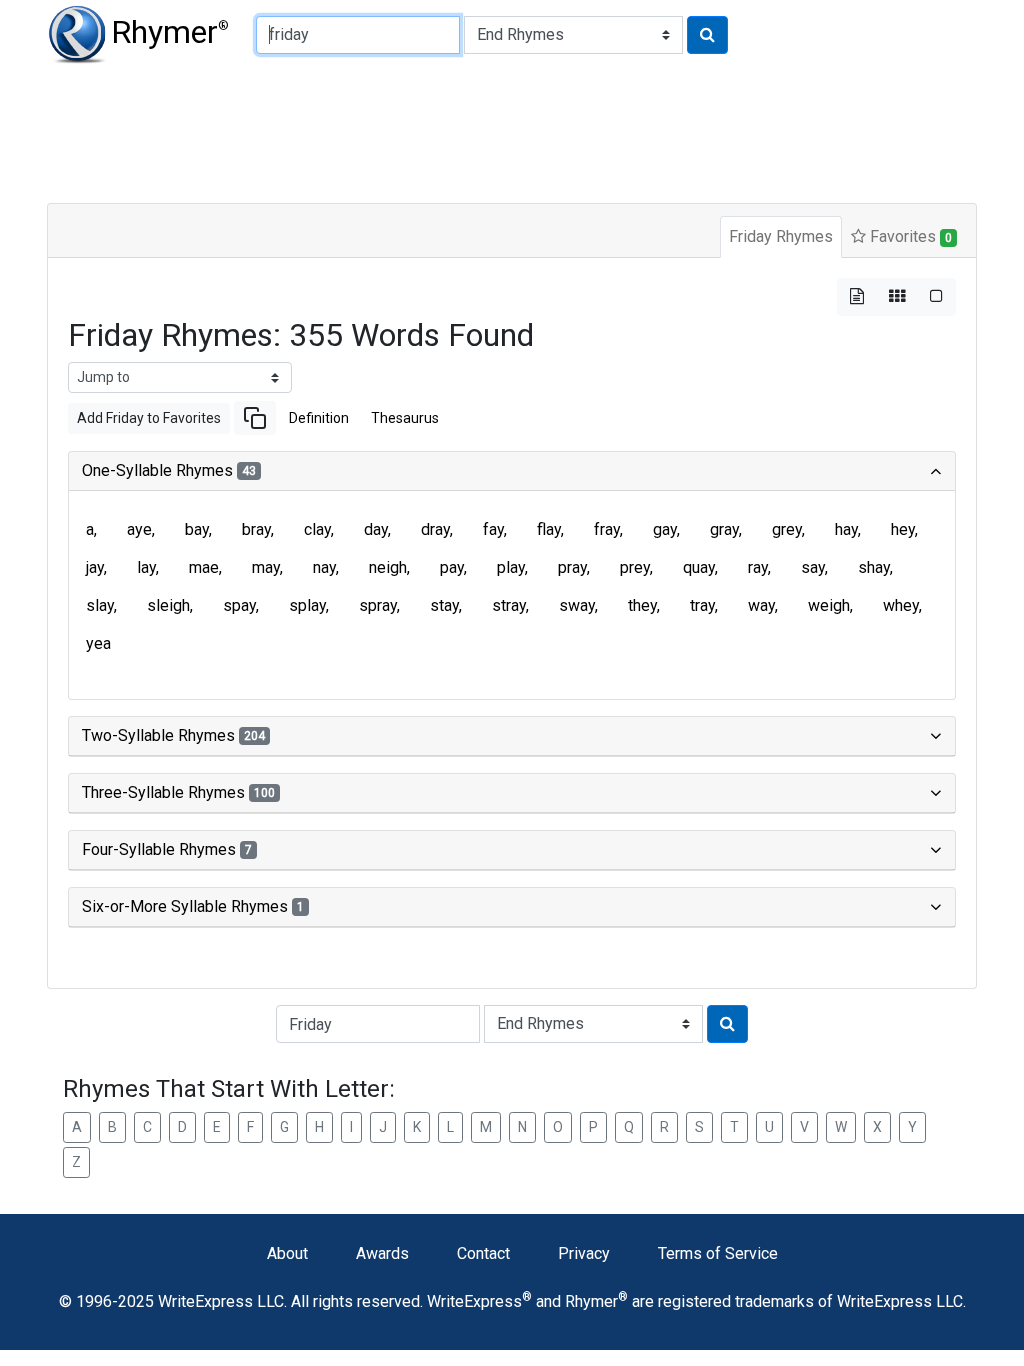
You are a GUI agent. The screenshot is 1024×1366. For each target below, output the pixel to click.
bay (197, 529)
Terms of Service (718, 1253)
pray (572, 567)
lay (146, 567)
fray (607, 529)
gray (724, 529)
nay (324, 567)
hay (846, 529)
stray (509, 605)
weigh (829, 605)
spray (378, 605)
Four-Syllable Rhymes (167, 849)
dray (435, 529)
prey (635, 567)
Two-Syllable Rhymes (173, 735)
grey (787, 529)
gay (665, 529)
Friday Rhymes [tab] (781, 236)
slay (100, 605)
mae (204, 567)
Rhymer (170, 32)
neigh (388, 567)
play (511, 567)
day (376, 529)
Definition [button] (319, 418)
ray (758, 567)
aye (139, 529)
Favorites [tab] (909, 236)
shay (874, 567)
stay (444, 605)
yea (98, 643)
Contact (483, 1253)
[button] (255, 418)
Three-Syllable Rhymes (178, 792)
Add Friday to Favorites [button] (149, 418)
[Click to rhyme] (707, 35)
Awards (382, 1253)
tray (702, 605)
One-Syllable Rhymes (169, 470)
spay (239, 605)
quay (699, 567)
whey (901, 605)
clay (317, 529)
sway (577, 605)
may (266, 567)
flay (549, 529)
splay (307, 605)
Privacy (584, 1253)
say (813, 567)
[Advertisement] (512, 130)
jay (95, 567)
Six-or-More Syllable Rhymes (193, 906)
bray (256, 529)
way (761, 605)
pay (452, 567)
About (287, 1253)
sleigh (168, 605)
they (642, 605)
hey (903, 529)
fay (493, 529)
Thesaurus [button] (405, 418)
